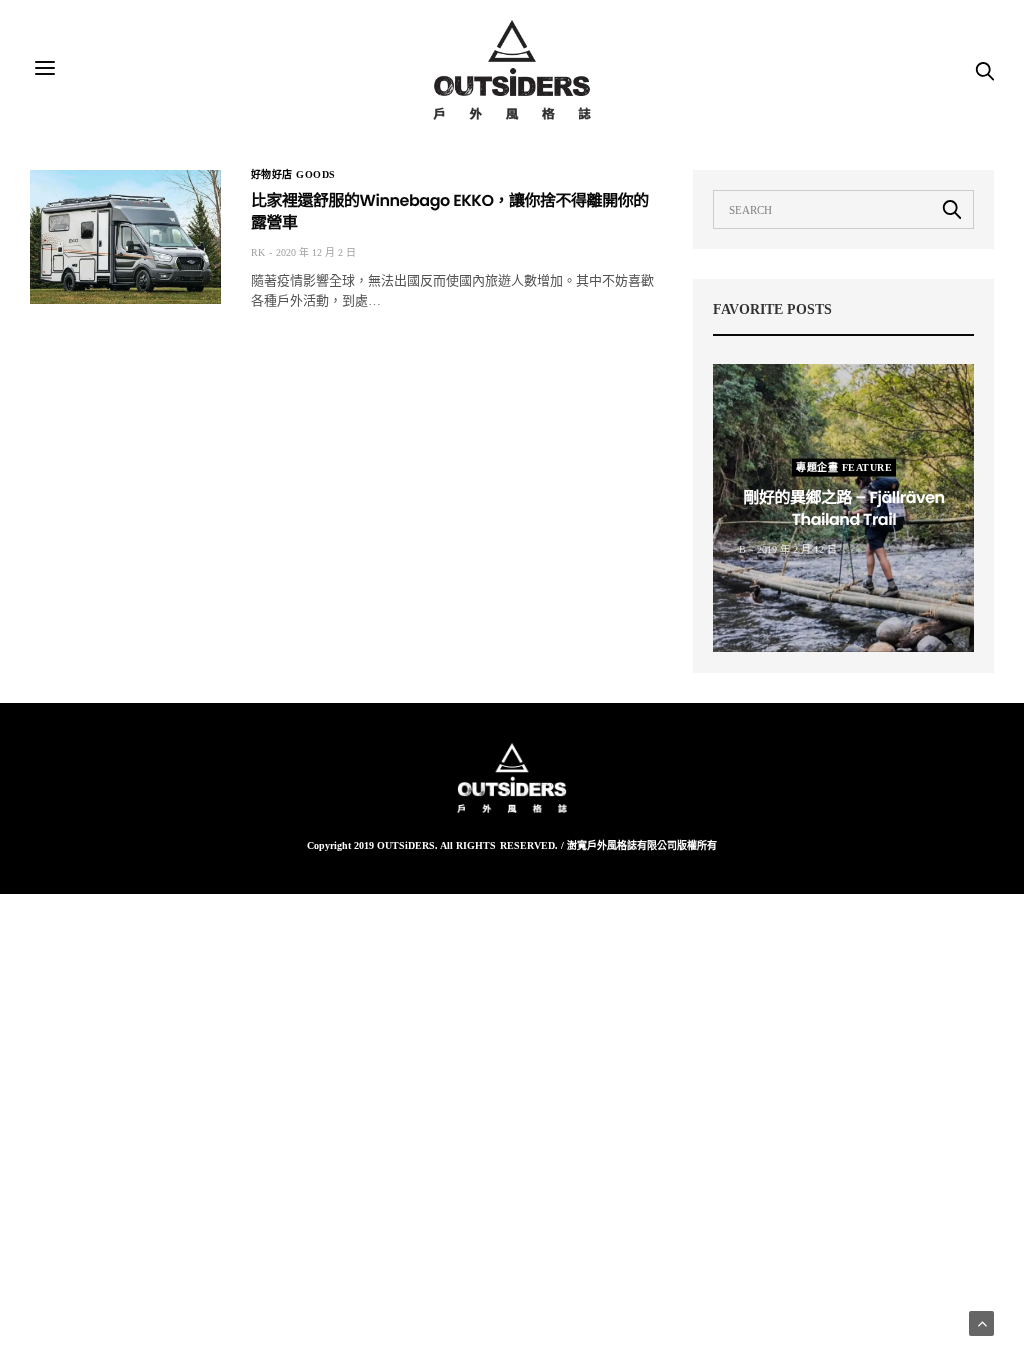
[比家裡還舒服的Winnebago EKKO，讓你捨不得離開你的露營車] (125, 237)
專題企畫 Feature (844, 467)
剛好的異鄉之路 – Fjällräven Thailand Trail (843, 508)
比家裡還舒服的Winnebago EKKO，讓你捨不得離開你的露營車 (450, 211)
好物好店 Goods (293, 175)
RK (258, 252)
